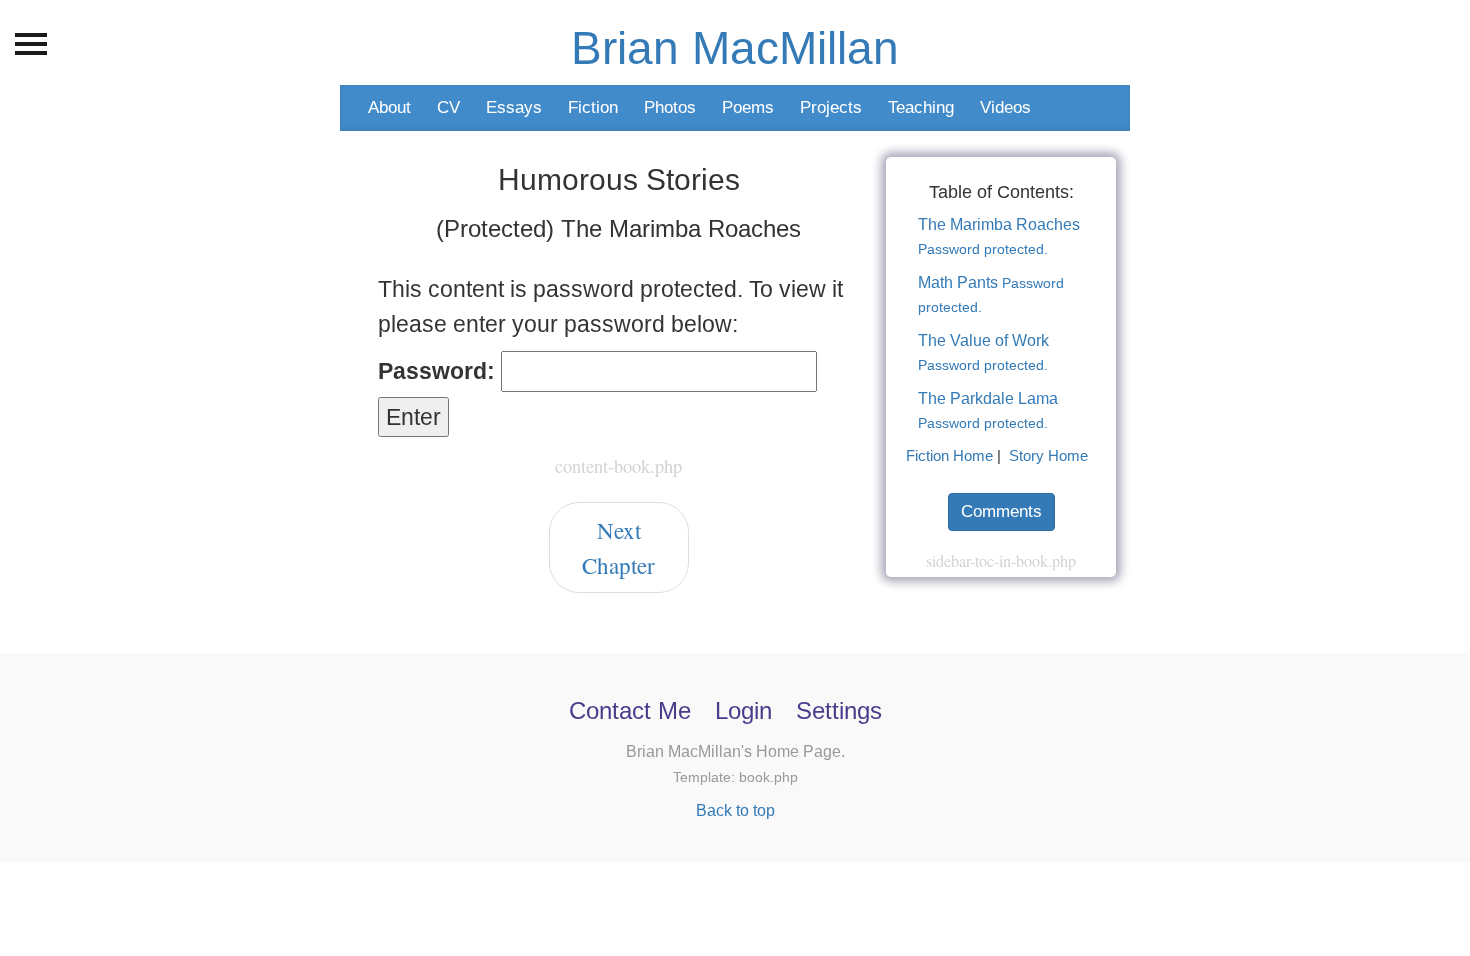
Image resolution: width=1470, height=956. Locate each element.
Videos (1005, 107)
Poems (748, 107)
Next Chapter (618, 547)
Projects (831, 107)
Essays (514, 107)
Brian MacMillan (735, 48)
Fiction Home (949, 456)
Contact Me (630, 710)
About (389, 107)
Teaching (921, 107)
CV (448, 107)
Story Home (1048, 456)
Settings (839, 710)
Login (743, 710)
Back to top (735, 810)
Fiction (593, 107)
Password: (439, 371)
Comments (1001, 511)
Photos (670, 107)
